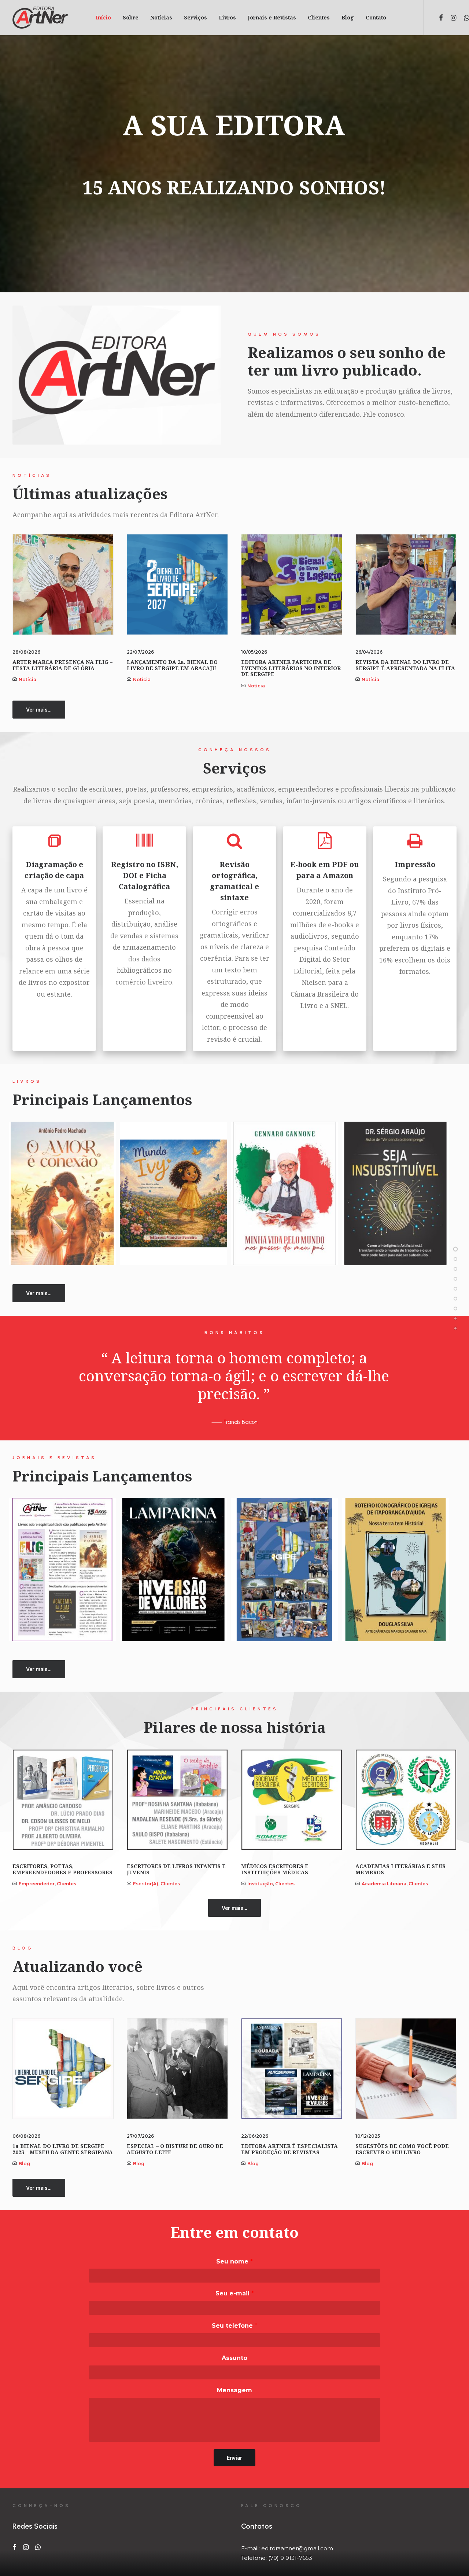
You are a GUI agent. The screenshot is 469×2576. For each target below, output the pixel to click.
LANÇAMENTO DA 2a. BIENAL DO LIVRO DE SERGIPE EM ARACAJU (172, 665)
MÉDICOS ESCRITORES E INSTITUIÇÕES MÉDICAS (275, 1869)
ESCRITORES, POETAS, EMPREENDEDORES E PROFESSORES (62, 1869)
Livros (227, 17)
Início (103, 17)
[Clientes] (455, 1308)
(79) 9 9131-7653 (290, 2558)
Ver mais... (39, 710)
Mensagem (234, 2390)
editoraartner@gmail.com (297, 2548)
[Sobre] (455, 1259)
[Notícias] (455, 1269)
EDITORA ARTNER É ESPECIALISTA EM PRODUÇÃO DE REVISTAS (289, 2149)
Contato (376, 17)
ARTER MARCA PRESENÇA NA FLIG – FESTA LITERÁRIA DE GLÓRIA (62, 665)
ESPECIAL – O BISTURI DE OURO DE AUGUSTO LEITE (175, 2149)
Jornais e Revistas (272, 17)
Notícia (27, 679)
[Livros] (455, 1289)
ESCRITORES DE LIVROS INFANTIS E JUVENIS (176, 1869)
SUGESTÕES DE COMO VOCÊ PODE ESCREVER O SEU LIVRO (402, 2149)
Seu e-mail (235, 2293)
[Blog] (455, 1318)
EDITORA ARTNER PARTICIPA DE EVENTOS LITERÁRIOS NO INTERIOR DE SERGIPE (291, 668)
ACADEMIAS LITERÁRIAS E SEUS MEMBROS (400, 1869)
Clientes (319, 17)
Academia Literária (384, 1884)
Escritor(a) (146, 1884)
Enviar (234, 2458)
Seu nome (234, 2261)
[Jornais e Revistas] (455, 1298)
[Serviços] (455, 1279)
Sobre (131, 17)
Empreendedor (37, 1884)
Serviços (195, 17)
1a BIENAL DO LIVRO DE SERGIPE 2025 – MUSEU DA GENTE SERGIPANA (63, 2149)
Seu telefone (234, 2326)
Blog (348, 17)
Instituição (260, 1884)
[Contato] (455, 1328)
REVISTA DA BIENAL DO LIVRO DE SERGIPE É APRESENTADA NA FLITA (405, 665)
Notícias (161, 17)
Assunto (234, 2358)
